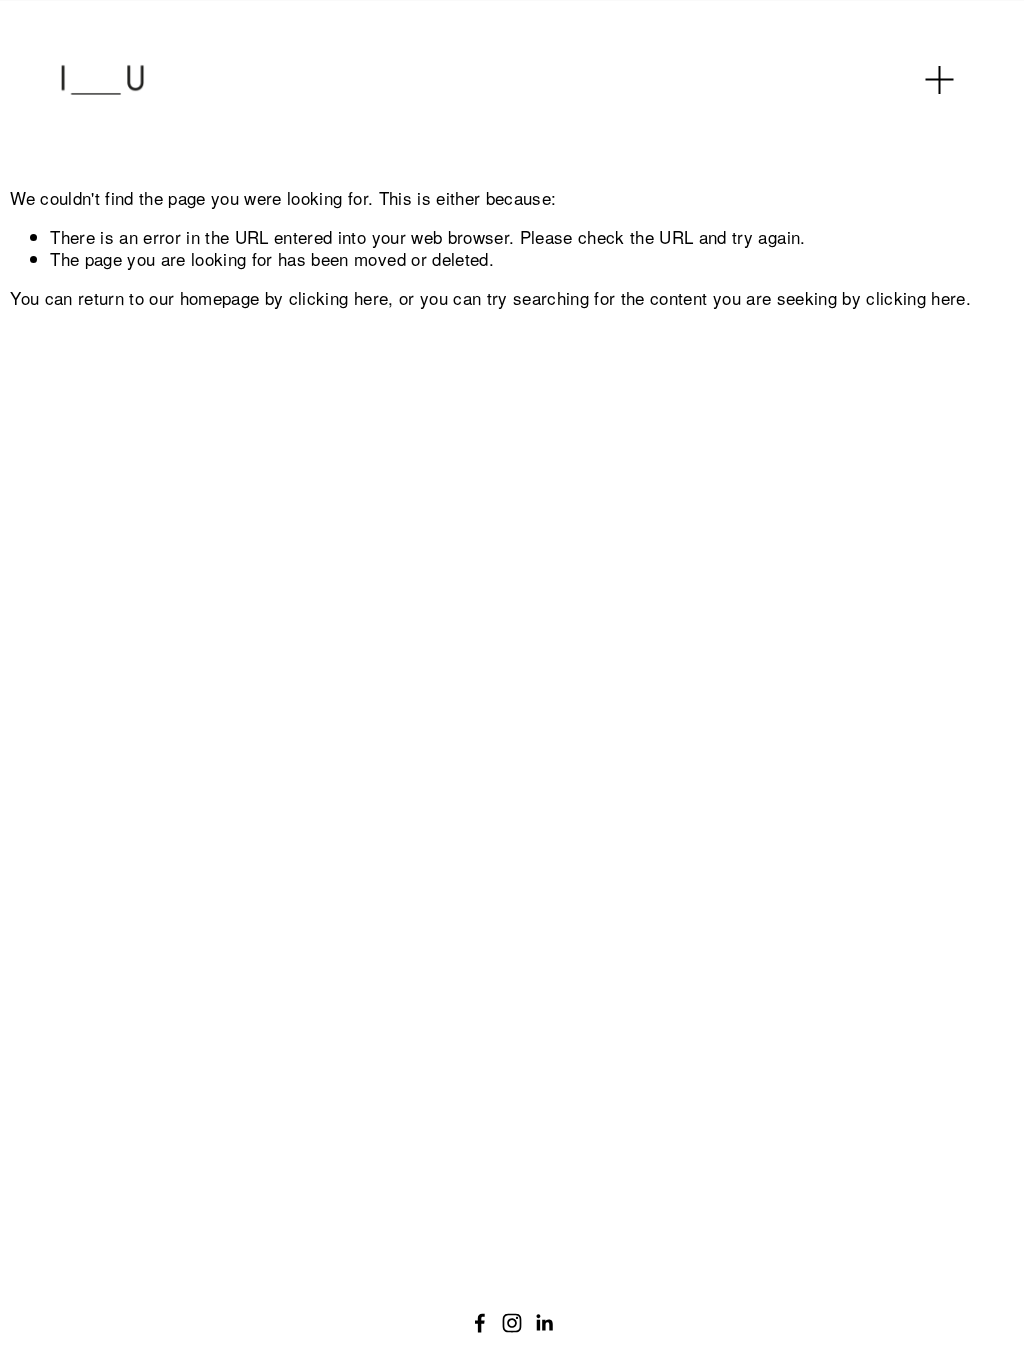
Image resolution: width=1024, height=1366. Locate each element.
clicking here (338, 297)
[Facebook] (480, 1323)
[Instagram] (512, 1323)
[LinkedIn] (544, 1323)
